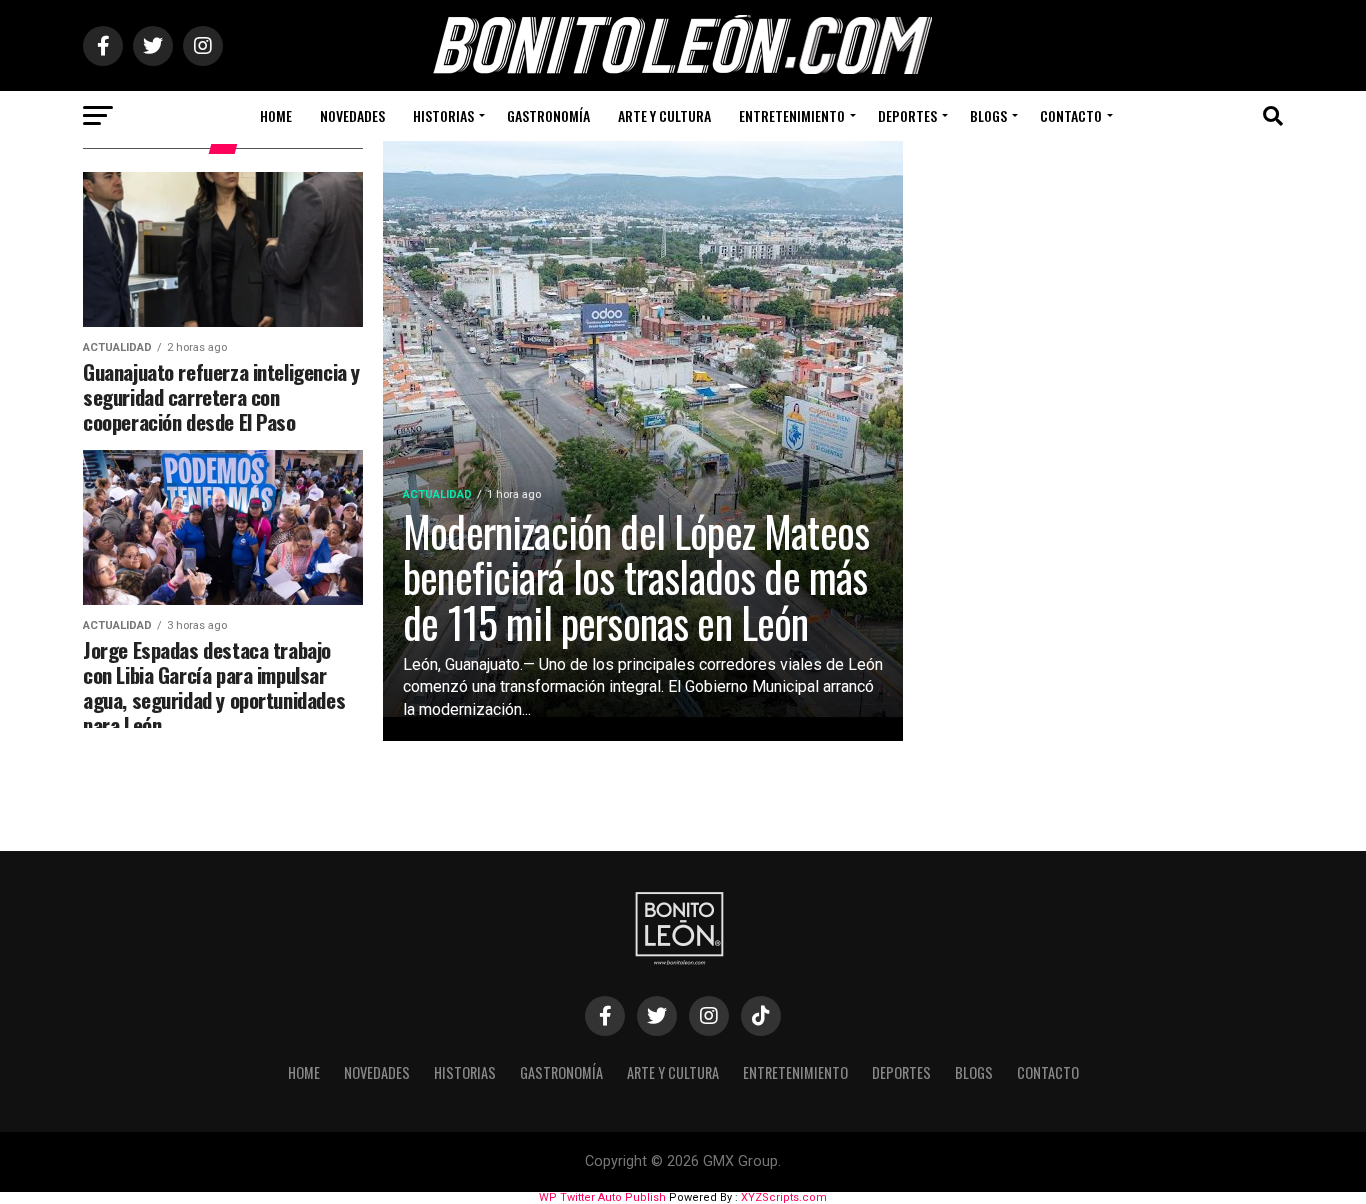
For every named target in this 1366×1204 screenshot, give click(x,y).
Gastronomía (548, 115)
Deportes (907, 115)
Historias (443, 115)
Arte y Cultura (664, 115)
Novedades (352, 115)
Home (276, 115)
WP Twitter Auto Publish (602, 1197)
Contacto (1071, 115)
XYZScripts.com (784, 1197)
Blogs (988, 115)
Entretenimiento (792, 115)
